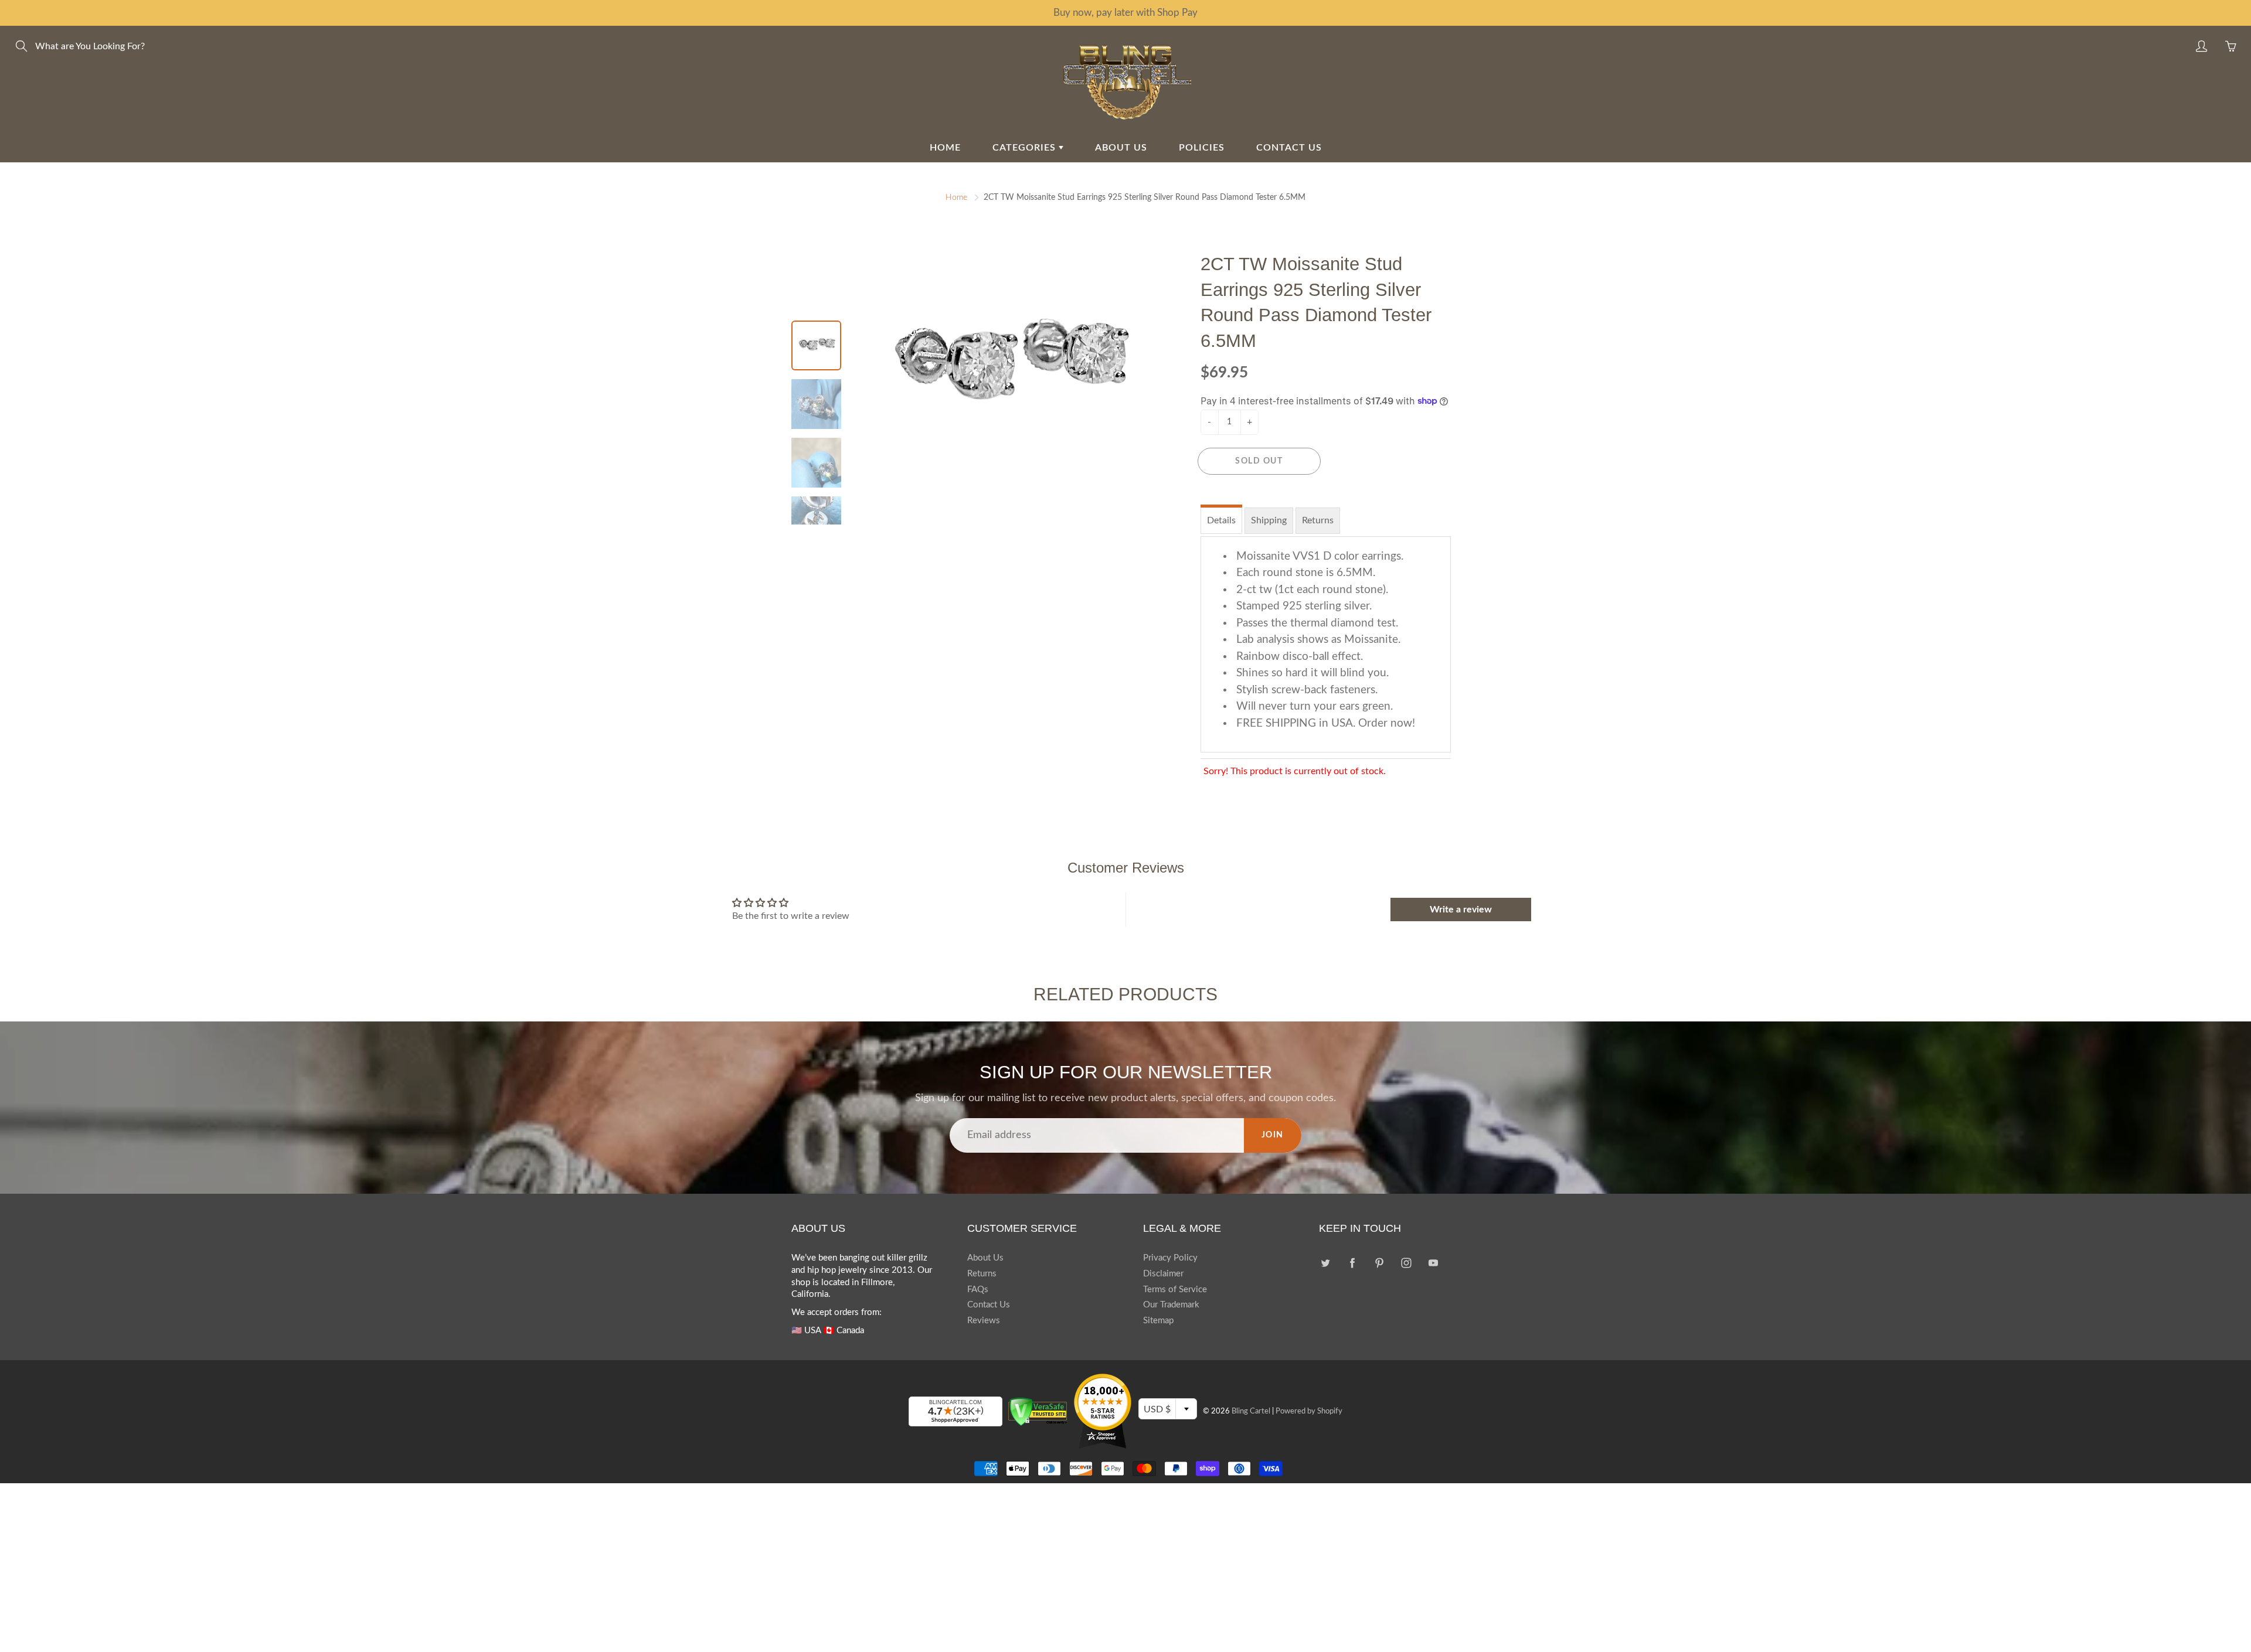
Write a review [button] (1461, 909)
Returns (1321, 520)
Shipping (1270, 520)
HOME (939, 147)
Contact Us (989, 1305)
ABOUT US (1121, 147)
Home (951, 197)
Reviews (984, 1321)
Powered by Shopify (1310, 1411)
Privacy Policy (1171, 1258)
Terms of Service (1176, 1290)
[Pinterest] (1379, 1263)
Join (1272, 1135)
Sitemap (1159, 1321)
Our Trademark (1172, 1305)
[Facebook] (1352, 1263)
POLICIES (1204, 147)
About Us (985, 1258)
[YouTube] (1433, 1263)
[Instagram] (1406, 1263)
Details (1222, 520)
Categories (1021, 147)
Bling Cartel (1249, 1411)
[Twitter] (1325, 1263)
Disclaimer (1164, 1274)
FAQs (978, 1290)
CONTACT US (1294, 147)
